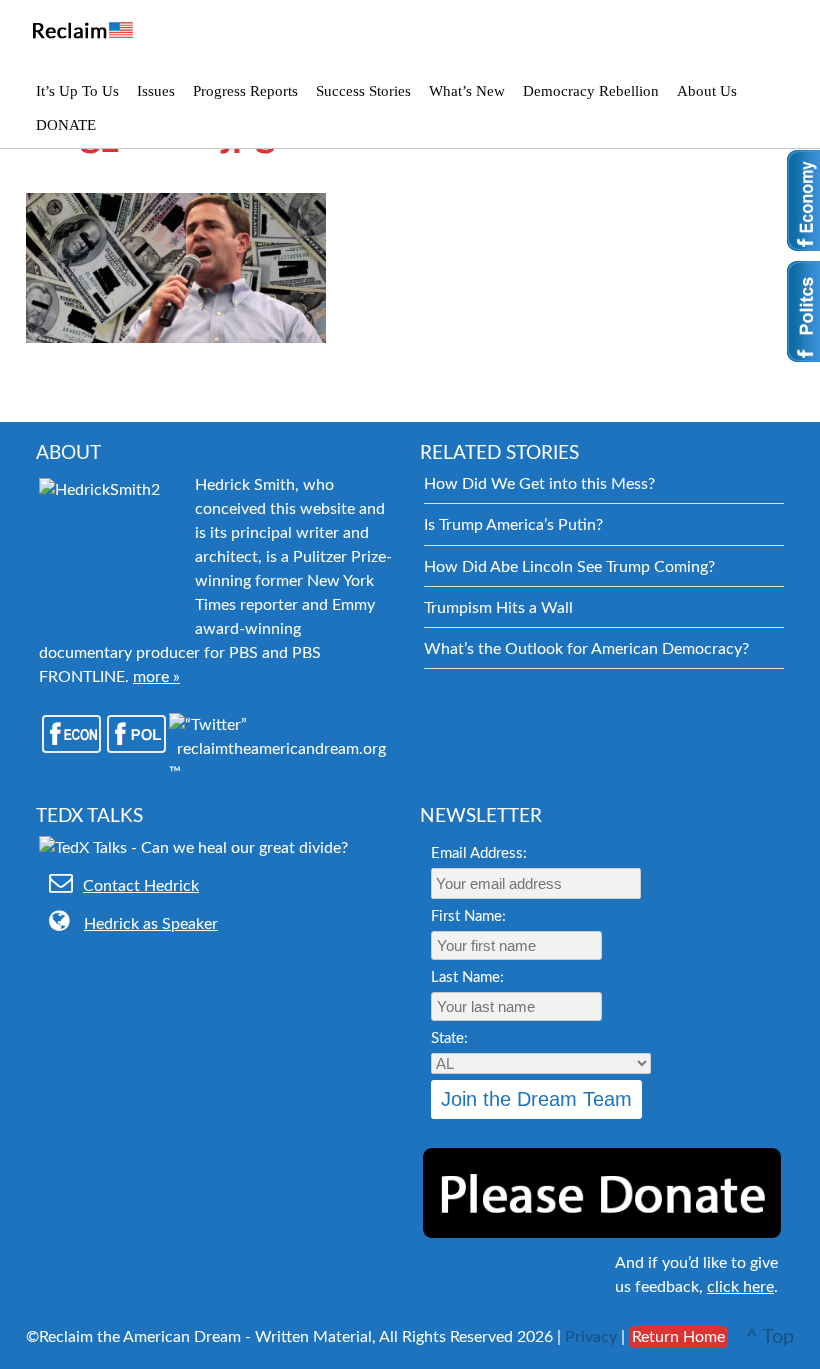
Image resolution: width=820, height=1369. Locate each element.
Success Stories (363, 91)
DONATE (66, 125)
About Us (707, 91)
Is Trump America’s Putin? (513, 525)
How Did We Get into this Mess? (539, 484)
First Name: (468, 916)
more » (156, 677)
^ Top (770, 1337)
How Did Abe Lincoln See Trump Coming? (569, 567)
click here (740, 1287)
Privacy (591, 1337)
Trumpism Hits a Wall (498, 608)
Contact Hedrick (141, 886)
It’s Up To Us (77, 91)
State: (449, 1038)
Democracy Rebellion (591, 91)
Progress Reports (245, 91)
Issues (156, 91)
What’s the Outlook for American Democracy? (586, 649)
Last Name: (467, 977)
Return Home (678, 1337)
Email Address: (479, 853)
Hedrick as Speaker (151, 924)
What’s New (467, 91)
